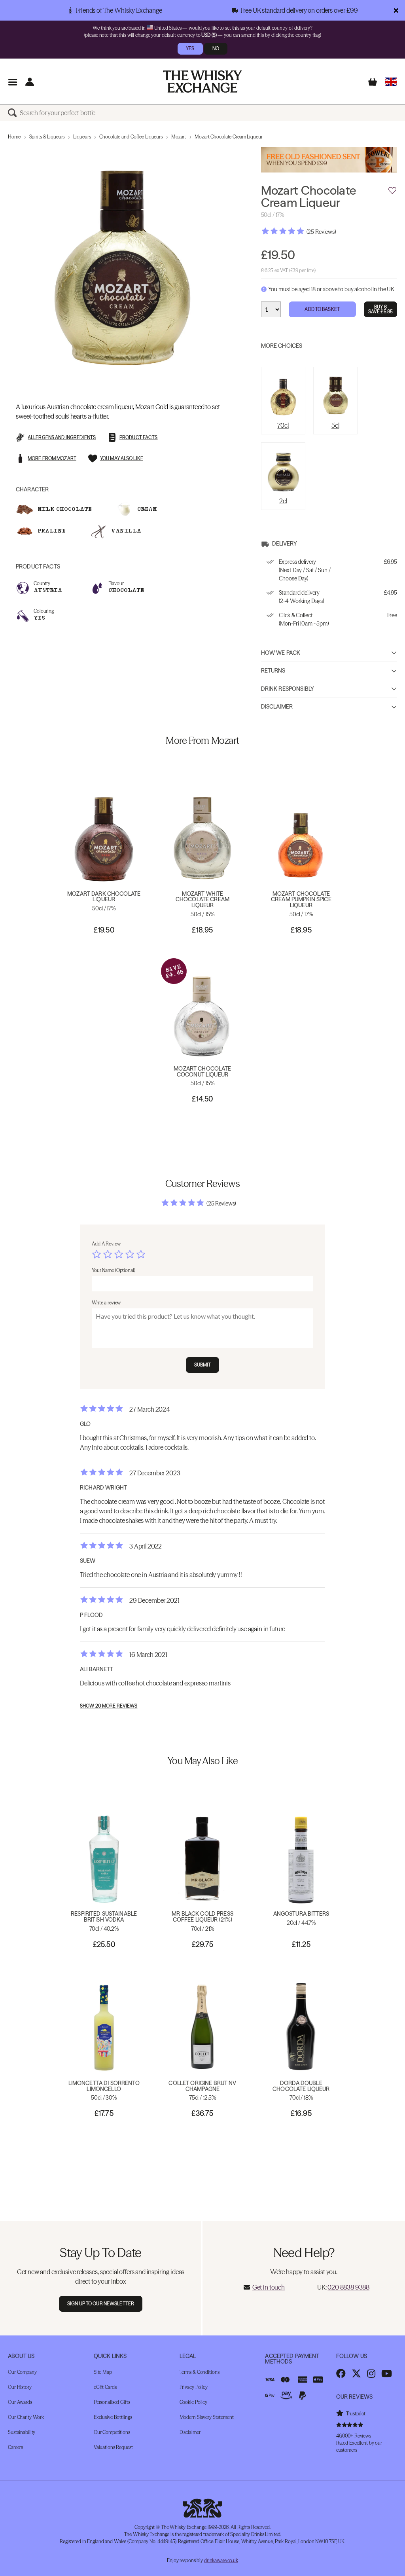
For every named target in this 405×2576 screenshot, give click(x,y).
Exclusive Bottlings (113, 2417)
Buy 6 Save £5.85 (380, 309)
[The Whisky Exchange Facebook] (341, 2373)
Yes (190, 48)
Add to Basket (322, 309)
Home (14, 137)
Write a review (106, 1303)
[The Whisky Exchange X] (356, 2373)
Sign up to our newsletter (101, 2304)
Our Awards (20, 2402)
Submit (203, 1365)
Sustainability (22, 2432)
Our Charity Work (26, 2417)
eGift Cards (105, 2387)
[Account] (29, 82)
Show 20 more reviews (109, 1706)
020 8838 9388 (348, 2287)
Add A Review (106, 1244)
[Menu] (12, 82)
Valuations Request (113, 2447)
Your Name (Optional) (114, 1270)
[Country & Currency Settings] (391, 82)
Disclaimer (277, 707)
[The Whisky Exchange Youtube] (387, 2373)
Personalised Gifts (112, 2402)
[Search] (14, 113)
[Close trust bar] (396, 10)
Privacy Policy (194, 2387)
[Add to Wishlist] (392, 191)
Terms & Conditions (200, 2372)
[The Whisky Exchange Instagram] (371, 2373)
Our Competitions (112, 2432)
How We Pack (281, 653)
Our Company (22, 2372)
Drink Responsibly (288, 689)
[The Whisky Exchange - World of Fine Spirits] (202, 82)
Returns (273, 671)
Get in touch (269, 2287)
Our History (20, 2387)
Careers (15, 2447)
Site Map (103, 2372)
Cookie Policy (193, 2402)
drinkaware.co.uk (221, 2560)
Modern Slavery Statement (207, 2417)
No (216, 48)
